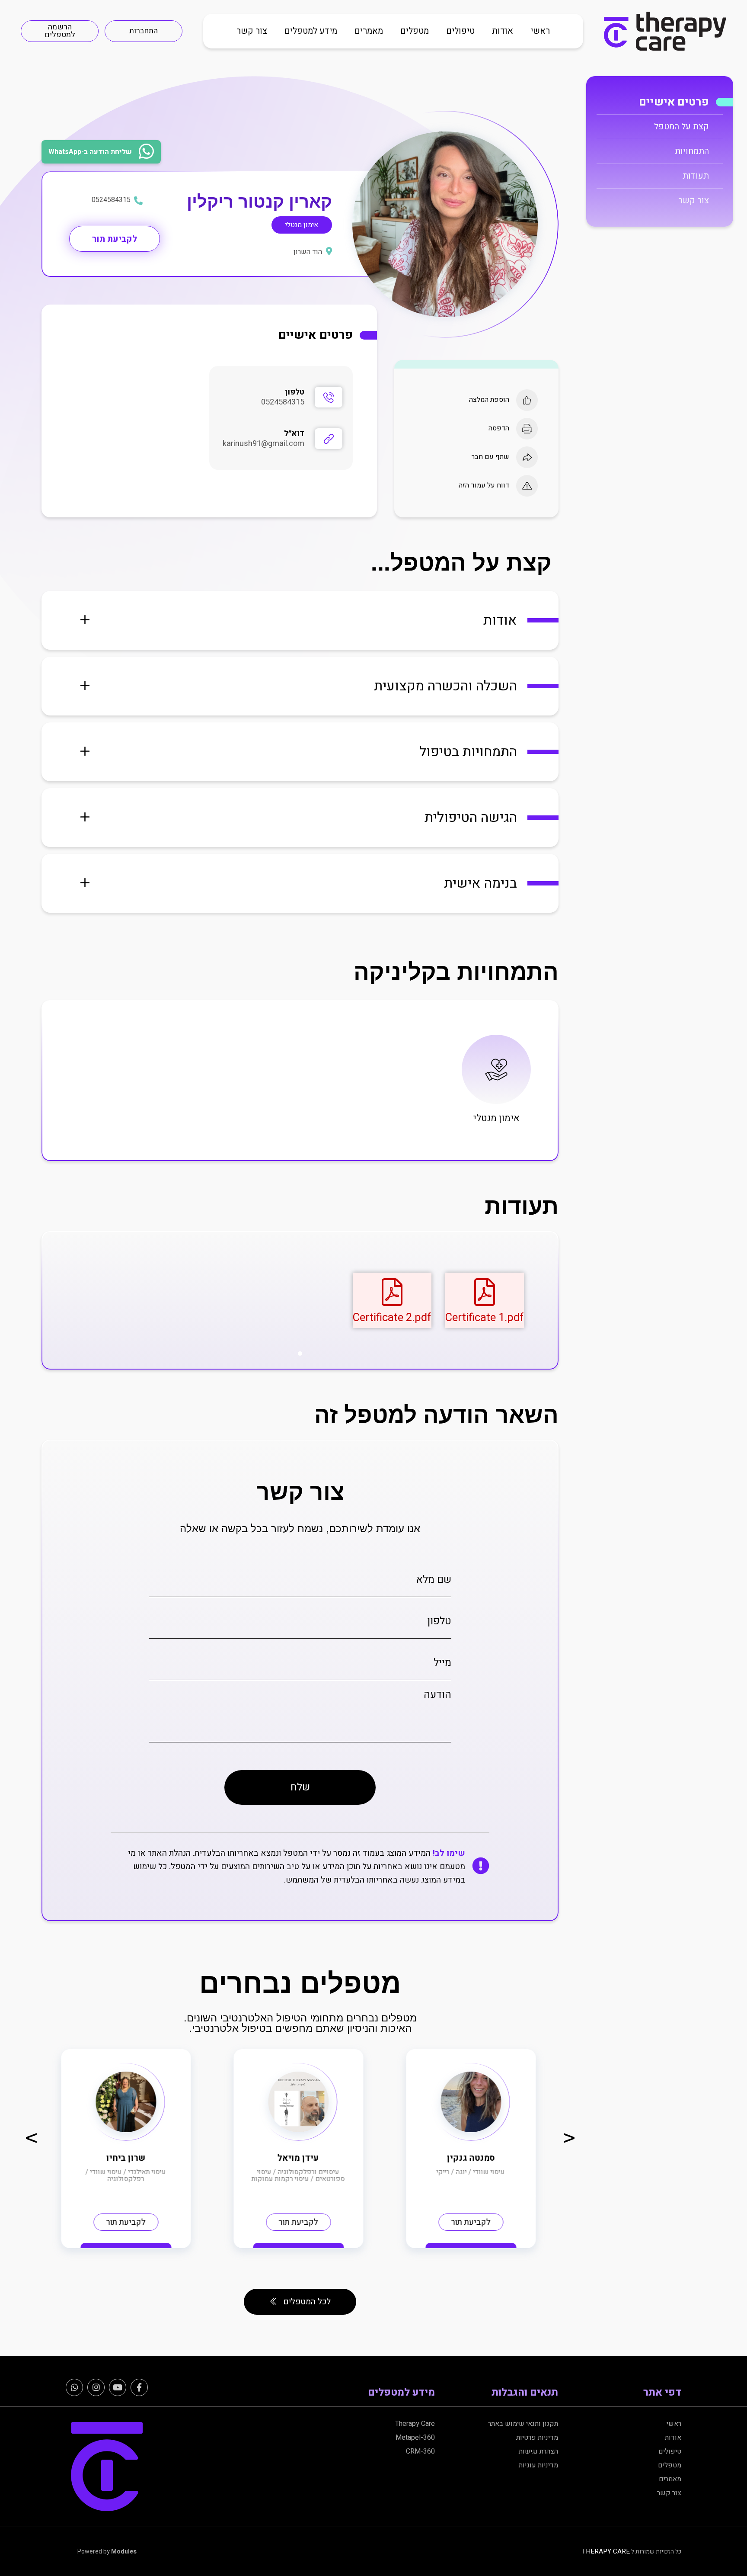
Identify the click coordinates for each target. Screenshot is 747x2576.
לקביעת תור (115, 239)
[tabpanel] (485, 1301)
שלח (300, 1787)
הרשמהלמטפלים (60, 31)
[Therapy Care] (665, 31)
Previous (31, 2137)
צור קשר (252, 31)
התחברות (144, 31)
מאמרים (369, 31)
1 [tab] (300, 1354)
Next (569, 2137)
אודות (503, 31)
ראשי (540, 31)
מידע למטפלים (311, 31)
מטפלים (415, 31)
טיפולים (460, 31)
